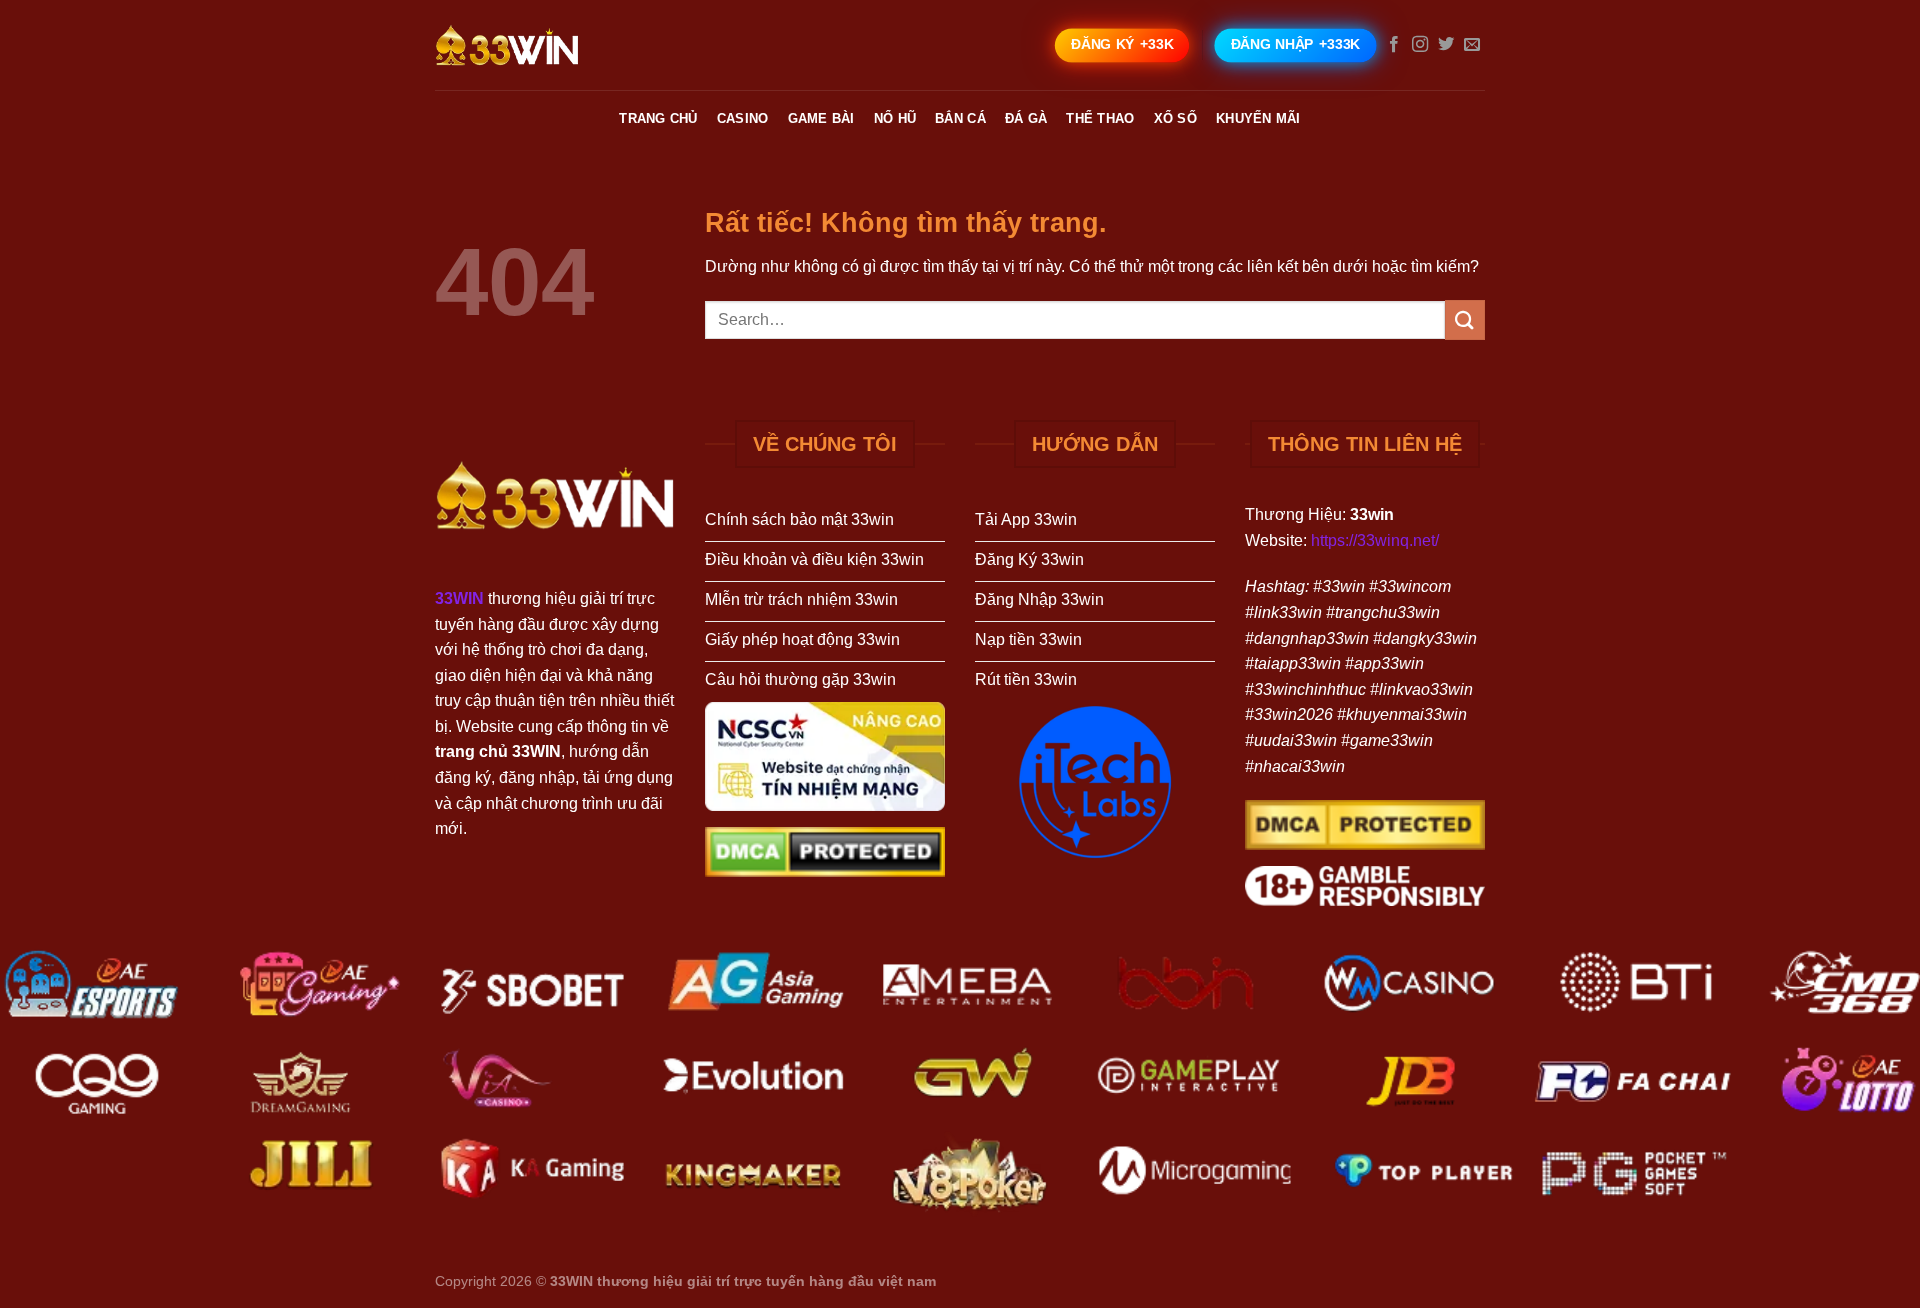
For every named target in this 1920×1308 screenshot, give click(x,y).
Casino (743, 118)
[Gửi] (1465, 319)
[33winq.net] (535, 45)
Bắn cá (960, 118)
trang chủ (658, 118)
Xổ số (1175, 118)
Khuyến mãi (1258, 118)
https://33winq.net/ (1375, 540)
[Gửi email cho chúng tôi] (1472, 45)
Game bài (821, 118)
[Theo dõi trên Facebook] (1394, 45)
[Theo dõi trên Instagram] (1420, 45)
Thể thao (1100, 118)
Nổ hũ (895, 118)
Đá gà (1026, 118)
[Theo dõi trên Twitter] (1446, 45)
